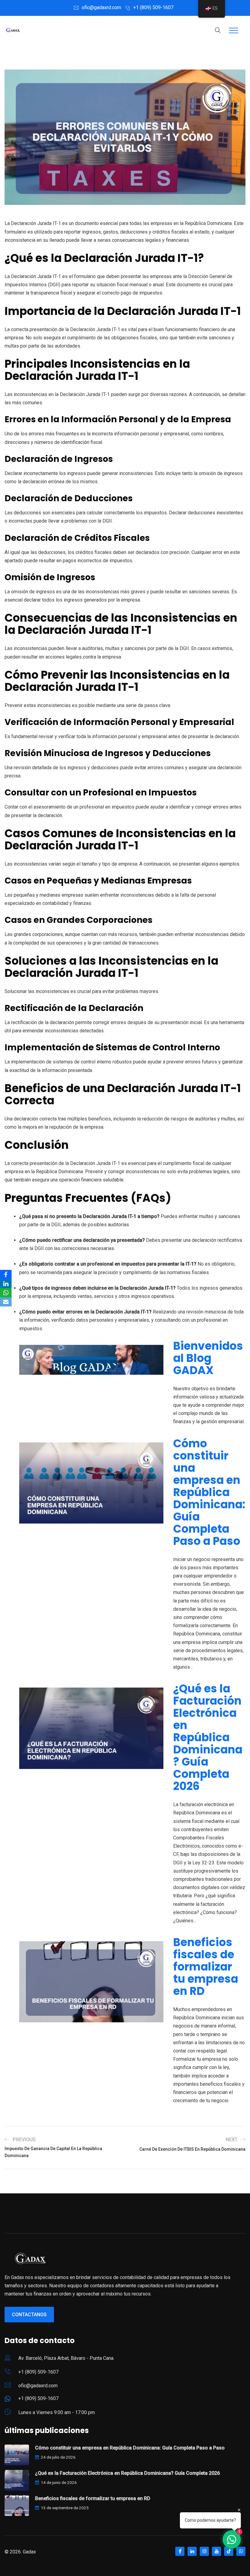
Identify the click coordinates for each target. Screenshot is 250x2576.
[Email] (6, 1302)
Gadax (29, 2552)
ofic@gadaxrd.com (101, 7)
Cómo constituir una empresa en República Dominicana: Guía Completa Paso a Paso (209, 1492)
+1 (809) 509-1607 (153, 7)
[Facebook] (6, 1274)
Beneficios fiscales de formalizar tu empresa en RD (206, 1967)
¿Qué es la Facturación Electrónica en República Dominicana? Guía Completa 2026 (208, 1738)
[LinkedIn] (6, 1284)
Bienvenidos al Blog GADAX (208, 1358)
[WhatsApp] (6, 1293)
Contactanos (29, 2315)
